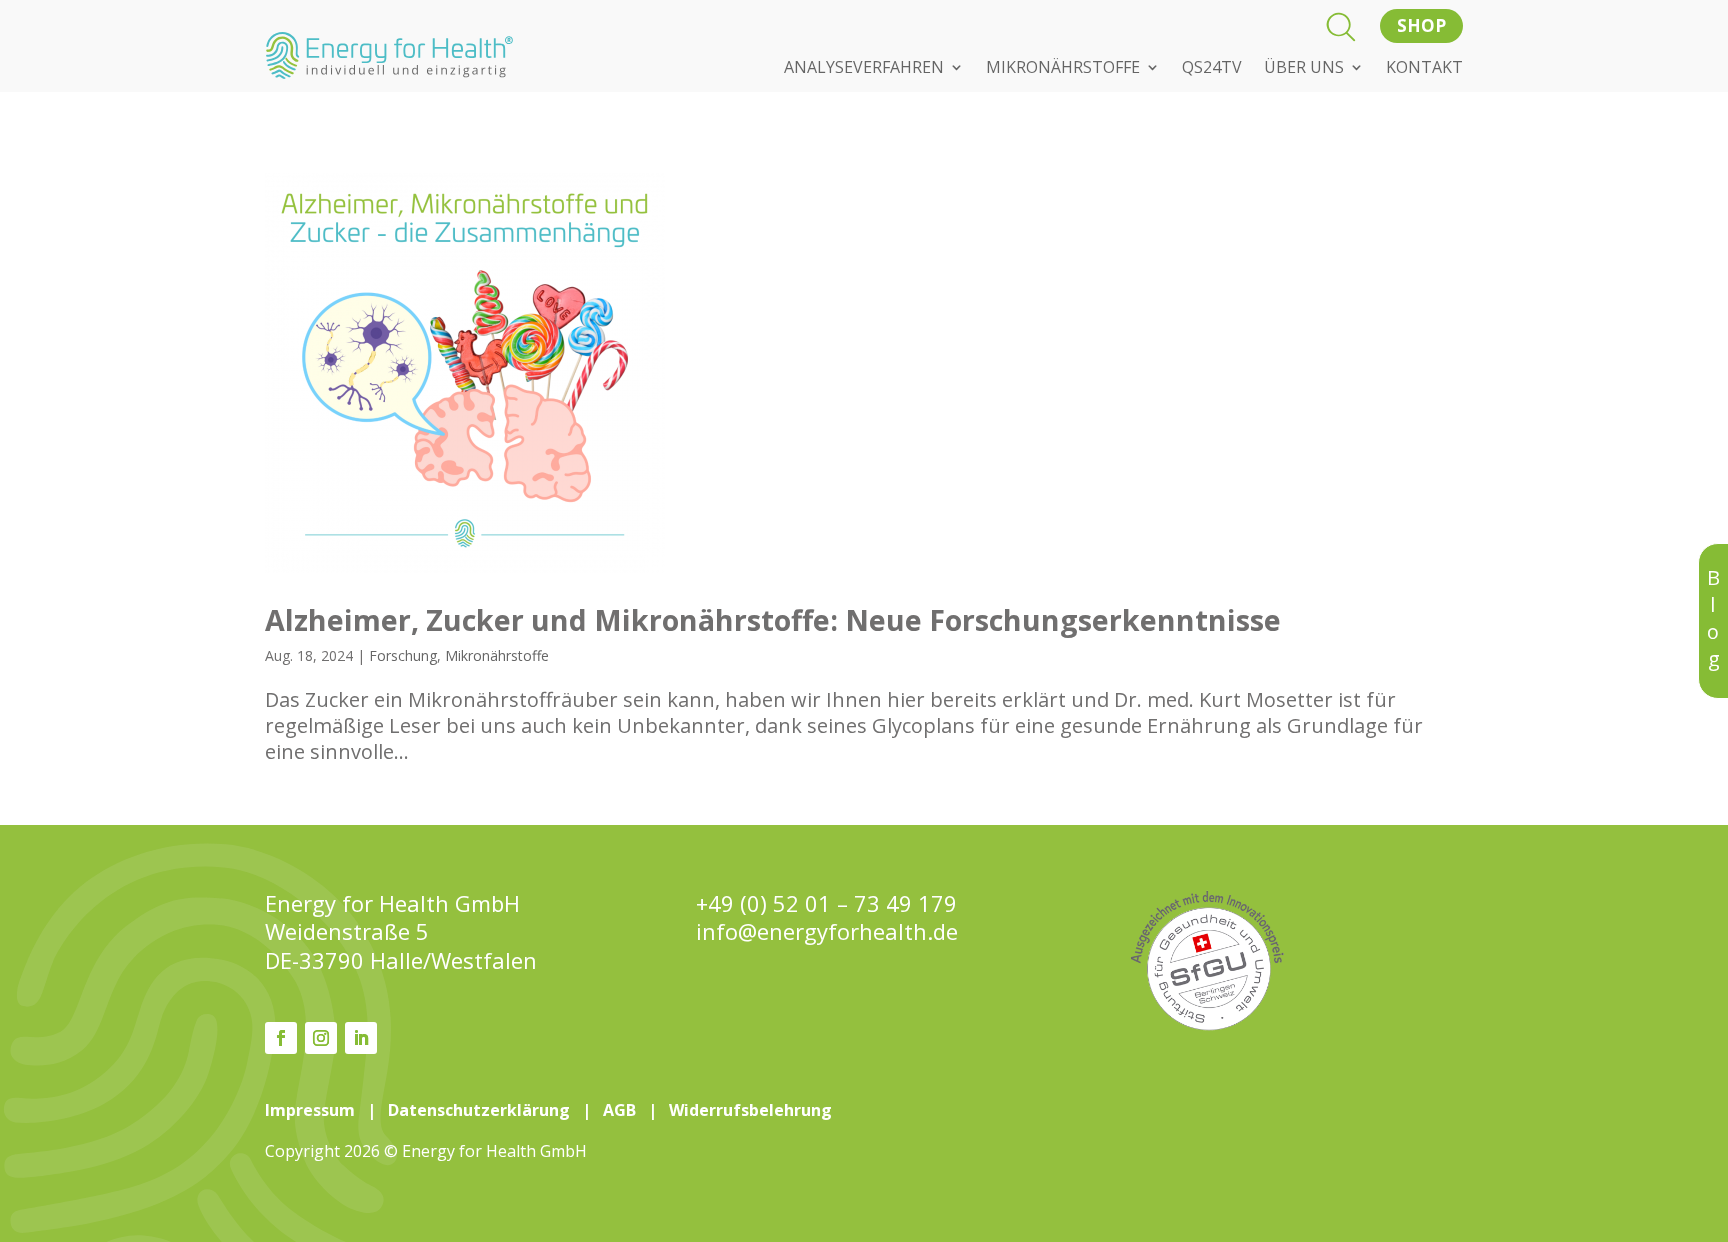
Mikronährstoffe (497, 655)
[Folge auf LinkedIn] (361, 1038)
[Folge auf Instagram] (321, 1038)
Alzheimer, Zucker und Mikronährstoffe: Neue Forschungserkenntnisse (773, 619)
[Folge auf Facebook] (281, 1038)
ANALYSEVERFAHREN (864, 69)
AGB (619, 1110)
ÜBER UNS (1304, 69)
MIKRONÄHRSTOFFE (1063, 69)
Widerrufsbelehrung (750, 1110)
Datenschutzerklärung (479, 1110)
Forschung (403, 655)
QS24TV (1212, 69)
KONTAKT (1424, 69)
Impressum (310, 1110)
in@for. (827, 931)
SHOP (1421, 25)
